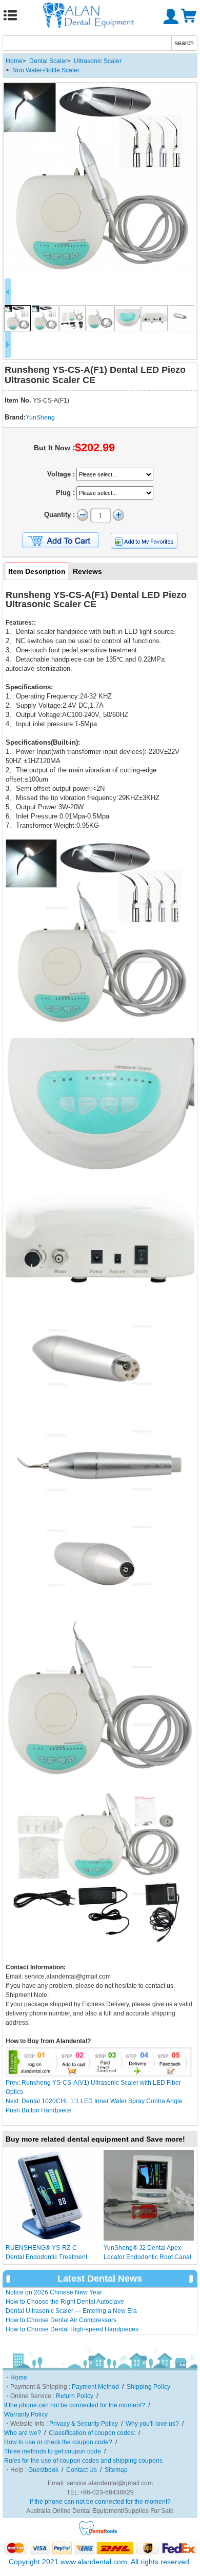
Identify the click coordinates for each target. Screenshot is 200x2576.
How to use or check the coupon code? (58, 2442)
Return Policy (75, 2396)
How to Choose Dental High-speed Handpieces (72, 2329)
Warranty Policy (26, 2414)
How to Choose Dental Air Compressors (61, 2320)
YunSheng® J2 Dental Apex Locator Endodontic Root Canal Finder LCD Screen (147, 2257)
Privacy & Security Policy (84, 2424)
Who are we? (23, 2433)
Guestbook (43, 2470)
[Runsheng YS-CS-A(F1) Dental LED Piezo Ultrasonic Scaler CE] (100, 179)
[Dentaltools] (98, 2534)
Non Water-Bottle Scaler (46, 70)
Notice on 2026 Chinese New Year (54, 2292)
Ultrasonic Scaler (98, 61)
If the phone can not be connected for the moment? (75, 2405)
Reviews (87, 571)
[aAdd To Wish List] (144, 541)
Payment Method (95, 2387)
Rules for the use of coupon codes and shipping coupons (83, 2461)
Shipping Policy (148, 2387)
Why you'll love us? (152, 2424)
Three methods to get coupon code (53, 2451)
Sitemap (116, 2470)
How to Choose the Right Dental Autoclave (65, 2302)
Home (14, 61)
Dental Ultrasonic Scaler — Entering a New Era (71, 2311)
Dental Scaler (48, 61)
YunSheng (40, 417)
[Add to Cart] (61, 541)
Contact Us (82, 2470)
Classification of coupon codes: (92, 2433)
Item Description (37, 571)
